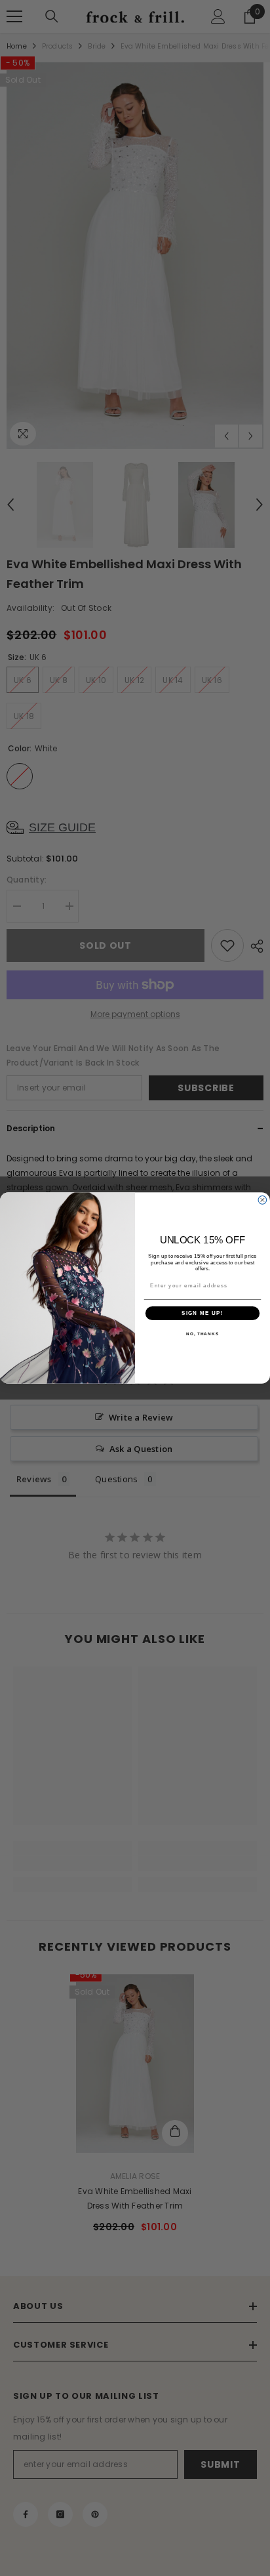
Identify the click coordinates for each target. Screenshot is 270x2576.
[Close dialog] (262, 1200)
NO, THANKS (202, 1334)
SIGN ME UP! (202, 1313)
